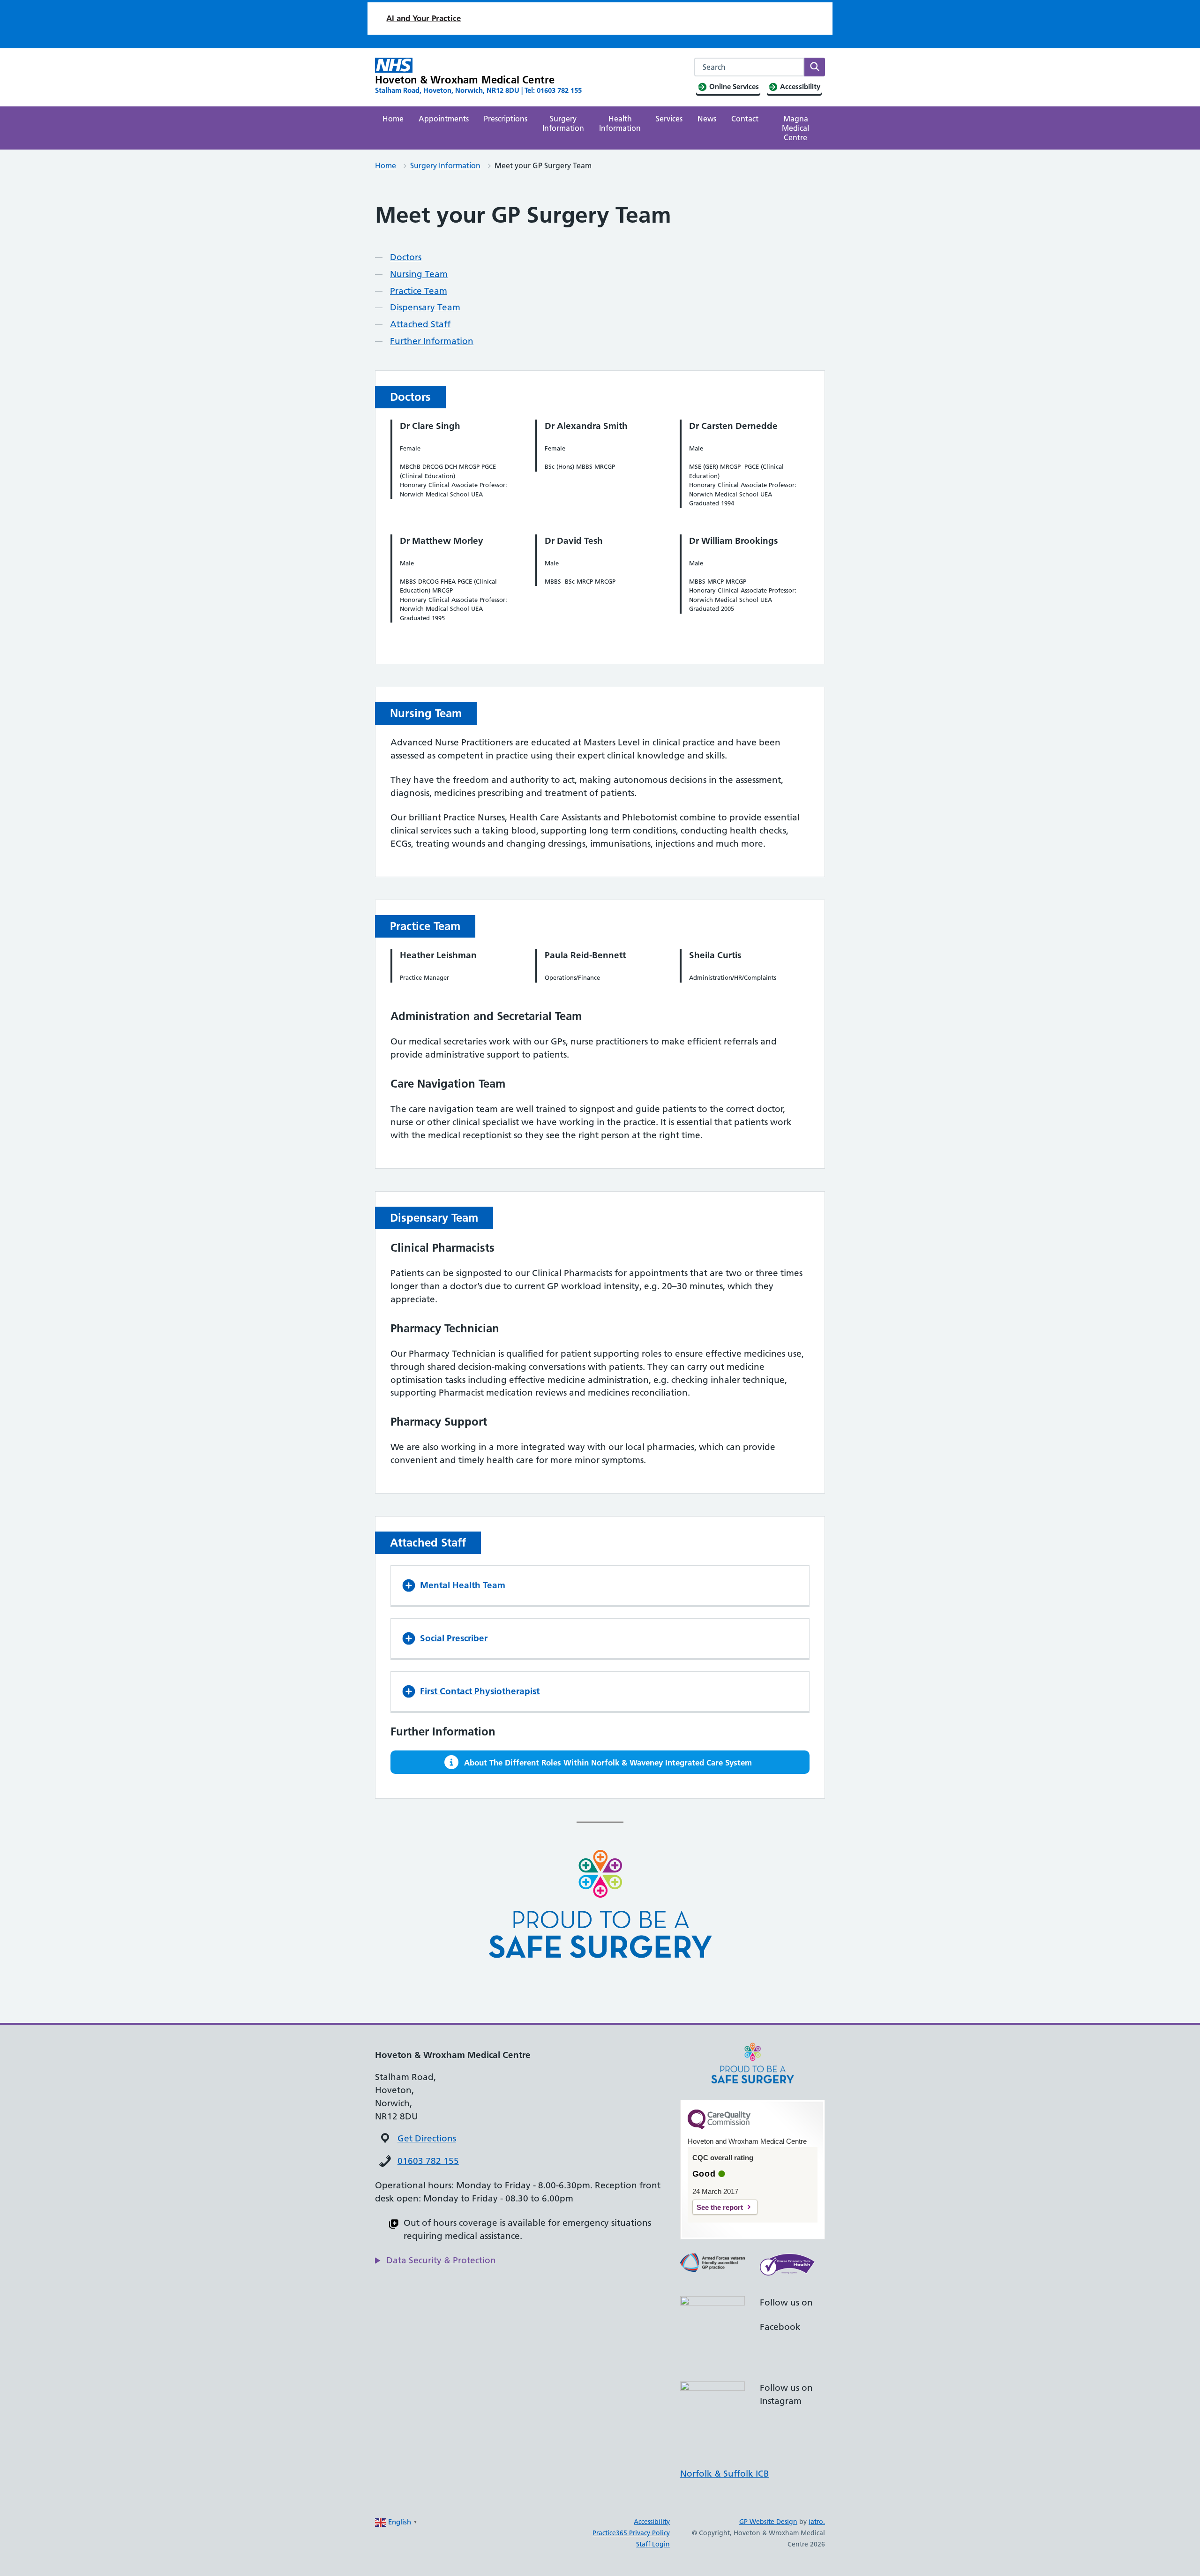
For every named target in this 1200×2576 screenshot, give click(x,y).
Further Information (432, 341)
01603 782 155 (428, 2161)
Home (393, 119)
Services (669, 119)
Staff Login (653, 2544)
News (707, 119)
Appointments (444, 119)
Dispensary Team (425, 307)
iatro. (817, 2522)
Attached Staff (420, 324)
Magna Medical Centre (795, 128)
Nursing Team (419, 274)
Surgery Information (563, 123)
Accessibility (652, 2522)
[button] (600, 1585)
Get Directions (427, 2138)
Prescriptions (506, 119)
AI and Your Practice (424, 18)
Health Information (620, 123)
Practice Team (419, 291)
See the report (720, 2207)
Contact (745, 119)
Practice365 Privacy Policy (631, 2533)
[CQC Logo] (719, 2127)
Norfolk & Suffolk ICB (725, 2474)
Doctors (406, 257)
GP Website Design (768, 2522)
